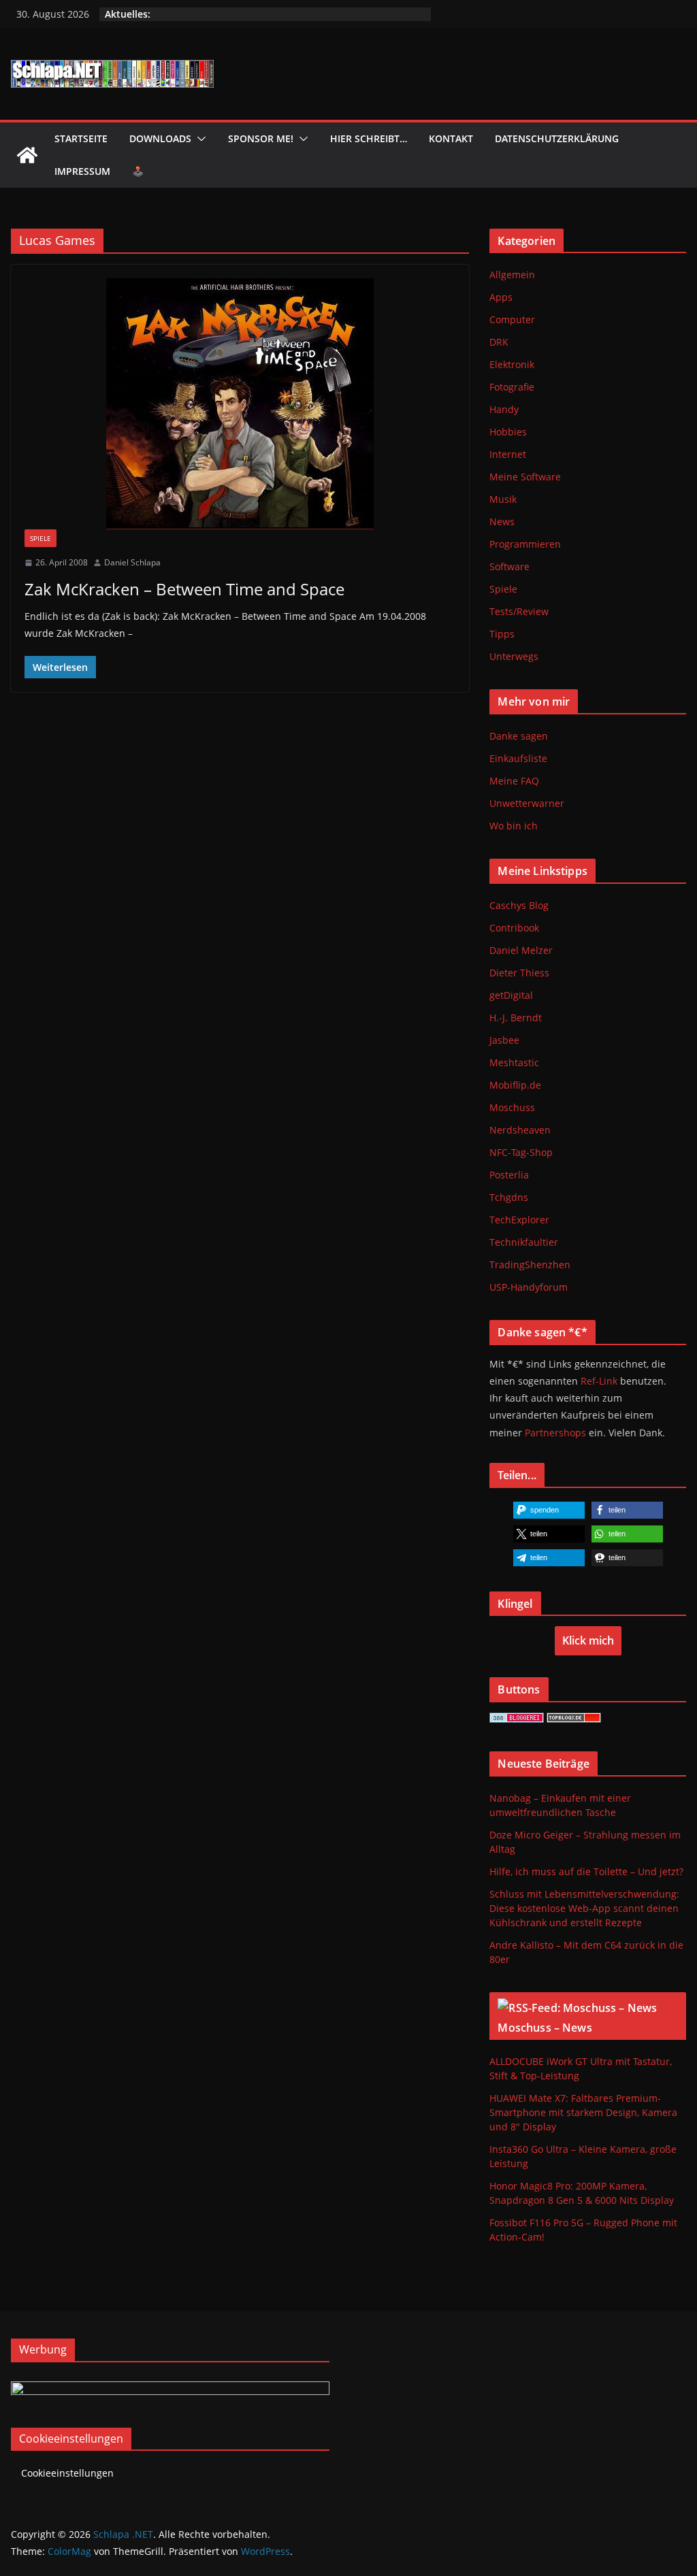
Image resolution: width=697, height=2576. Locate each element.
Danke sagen (519, 736)
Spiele (40, 538)
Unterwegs (514, 656)
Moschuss (512, 1107)
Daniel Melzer (521, 950)
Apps (501, 297)
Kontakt (451, 138)
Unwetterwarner (527, 803)
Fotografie (512, 387)
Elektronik (512, 364)
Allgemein (512, 275)
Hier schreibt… (369, 138)
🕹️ (138, 171)
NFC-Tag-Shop (521, 1152)
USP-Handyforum (529, 1287)
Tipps (502, 634)
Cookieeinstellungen (67, 2473)
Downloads (160, 138)
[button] (199, 139)
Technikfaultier (524, 1242)
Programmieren (525, 544)
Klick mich (588, 1640)
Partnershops (555, 1433)
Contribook (514, 928)
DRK (499, 342)
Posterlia (509, 1175)
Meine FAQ (514, 781)
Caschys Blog (519, 905)
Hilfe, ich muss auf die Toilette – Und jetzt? (586, 1871)
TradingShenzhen (530, 1265)
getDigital (511, 995)
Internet (508, 454)
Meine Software (525, 477)
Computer (512, 319)
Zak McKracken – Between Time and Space (184, 589)
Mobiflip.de (515, 1085)
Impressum (82, 171)
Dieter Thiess (519, 973)
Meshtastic (514, 1062)
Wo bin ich (514, 826)
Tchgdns (509, 1197)
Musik (503, 499)
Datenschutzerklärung (557, 138)
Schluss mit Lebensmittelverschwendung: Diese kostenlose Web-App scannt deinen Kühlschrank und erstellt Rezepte (584, 1908)
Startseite (81, 138)
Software (509, 566)
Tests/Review (519, 611)
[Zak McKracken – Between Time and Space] (240, 404)
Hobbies (508, 432)
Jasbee (504, 1040)
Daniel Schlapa (132, 562)
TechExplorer (519, 1220)
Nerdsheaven (520, 1130)
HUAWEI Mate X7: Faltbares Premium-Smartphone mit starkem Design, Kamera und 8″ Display (583, 2112)
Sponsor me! (261, 138)
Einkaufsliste (518, 758)
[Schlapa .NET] (27, 155)
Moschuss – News (545, 2028)
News (502, 522)
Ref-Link (599, 1381)
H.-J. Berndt (516, 1018)
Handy (504, 409)
